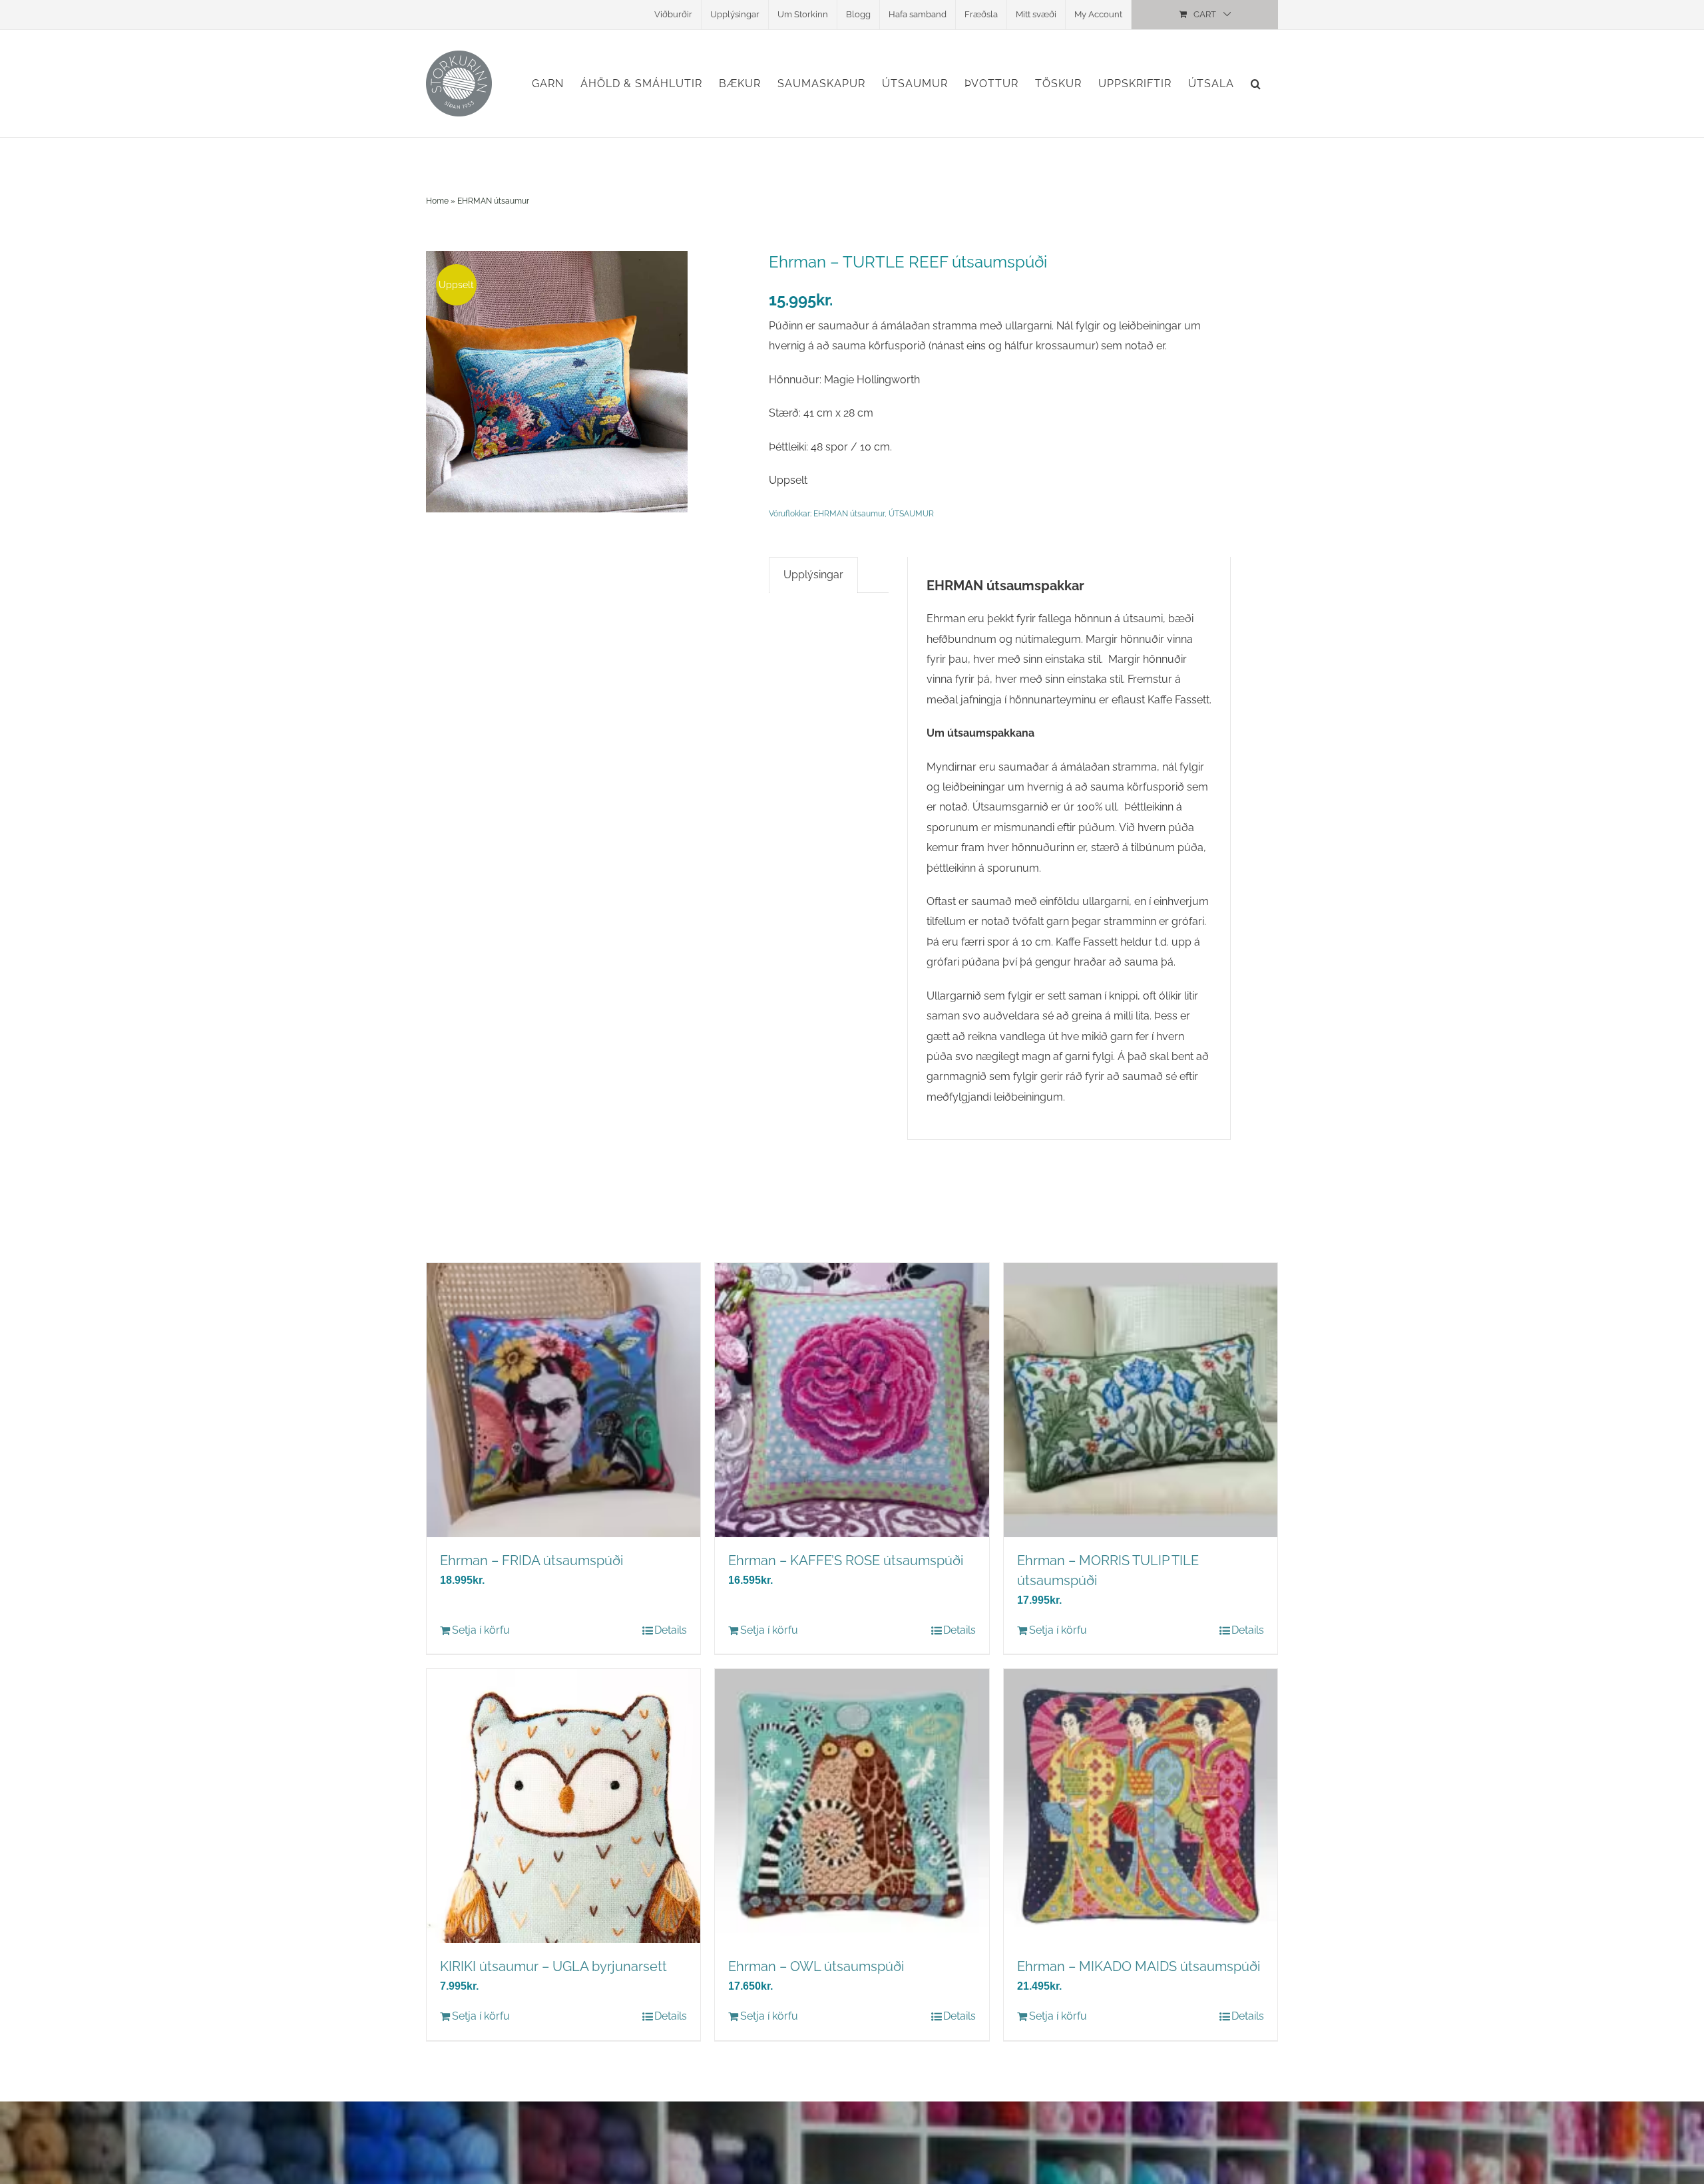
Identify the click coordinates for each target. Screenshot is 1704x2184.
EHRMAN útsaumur (493, 201)
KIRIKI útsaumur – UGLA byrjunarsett (553, 1966)
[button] (1256, 84)
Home (437, 201)
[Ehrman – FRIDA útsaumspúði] (563, 1400)
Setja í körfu (481, 1630)
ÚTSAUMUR (911, 514)
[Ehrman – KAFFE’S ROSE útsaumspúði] (852, 1400)
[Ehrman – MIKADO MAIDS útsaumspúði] (1141, 1806)
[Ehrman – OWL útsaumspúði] (852, 1806)
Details (671, 1630)
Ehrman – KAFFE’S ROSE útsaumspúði (846, 1560)
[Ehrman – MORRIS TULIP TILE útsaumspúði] (1141, 1400)
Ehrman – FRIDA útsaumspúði (532, 1560)
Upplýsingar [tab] (813, 575)
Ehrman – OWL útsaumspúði (816, 1966)
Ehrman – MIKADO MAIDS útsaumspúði (1139, 1966)
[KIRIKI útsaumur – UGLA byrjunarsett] (563, 1806)
